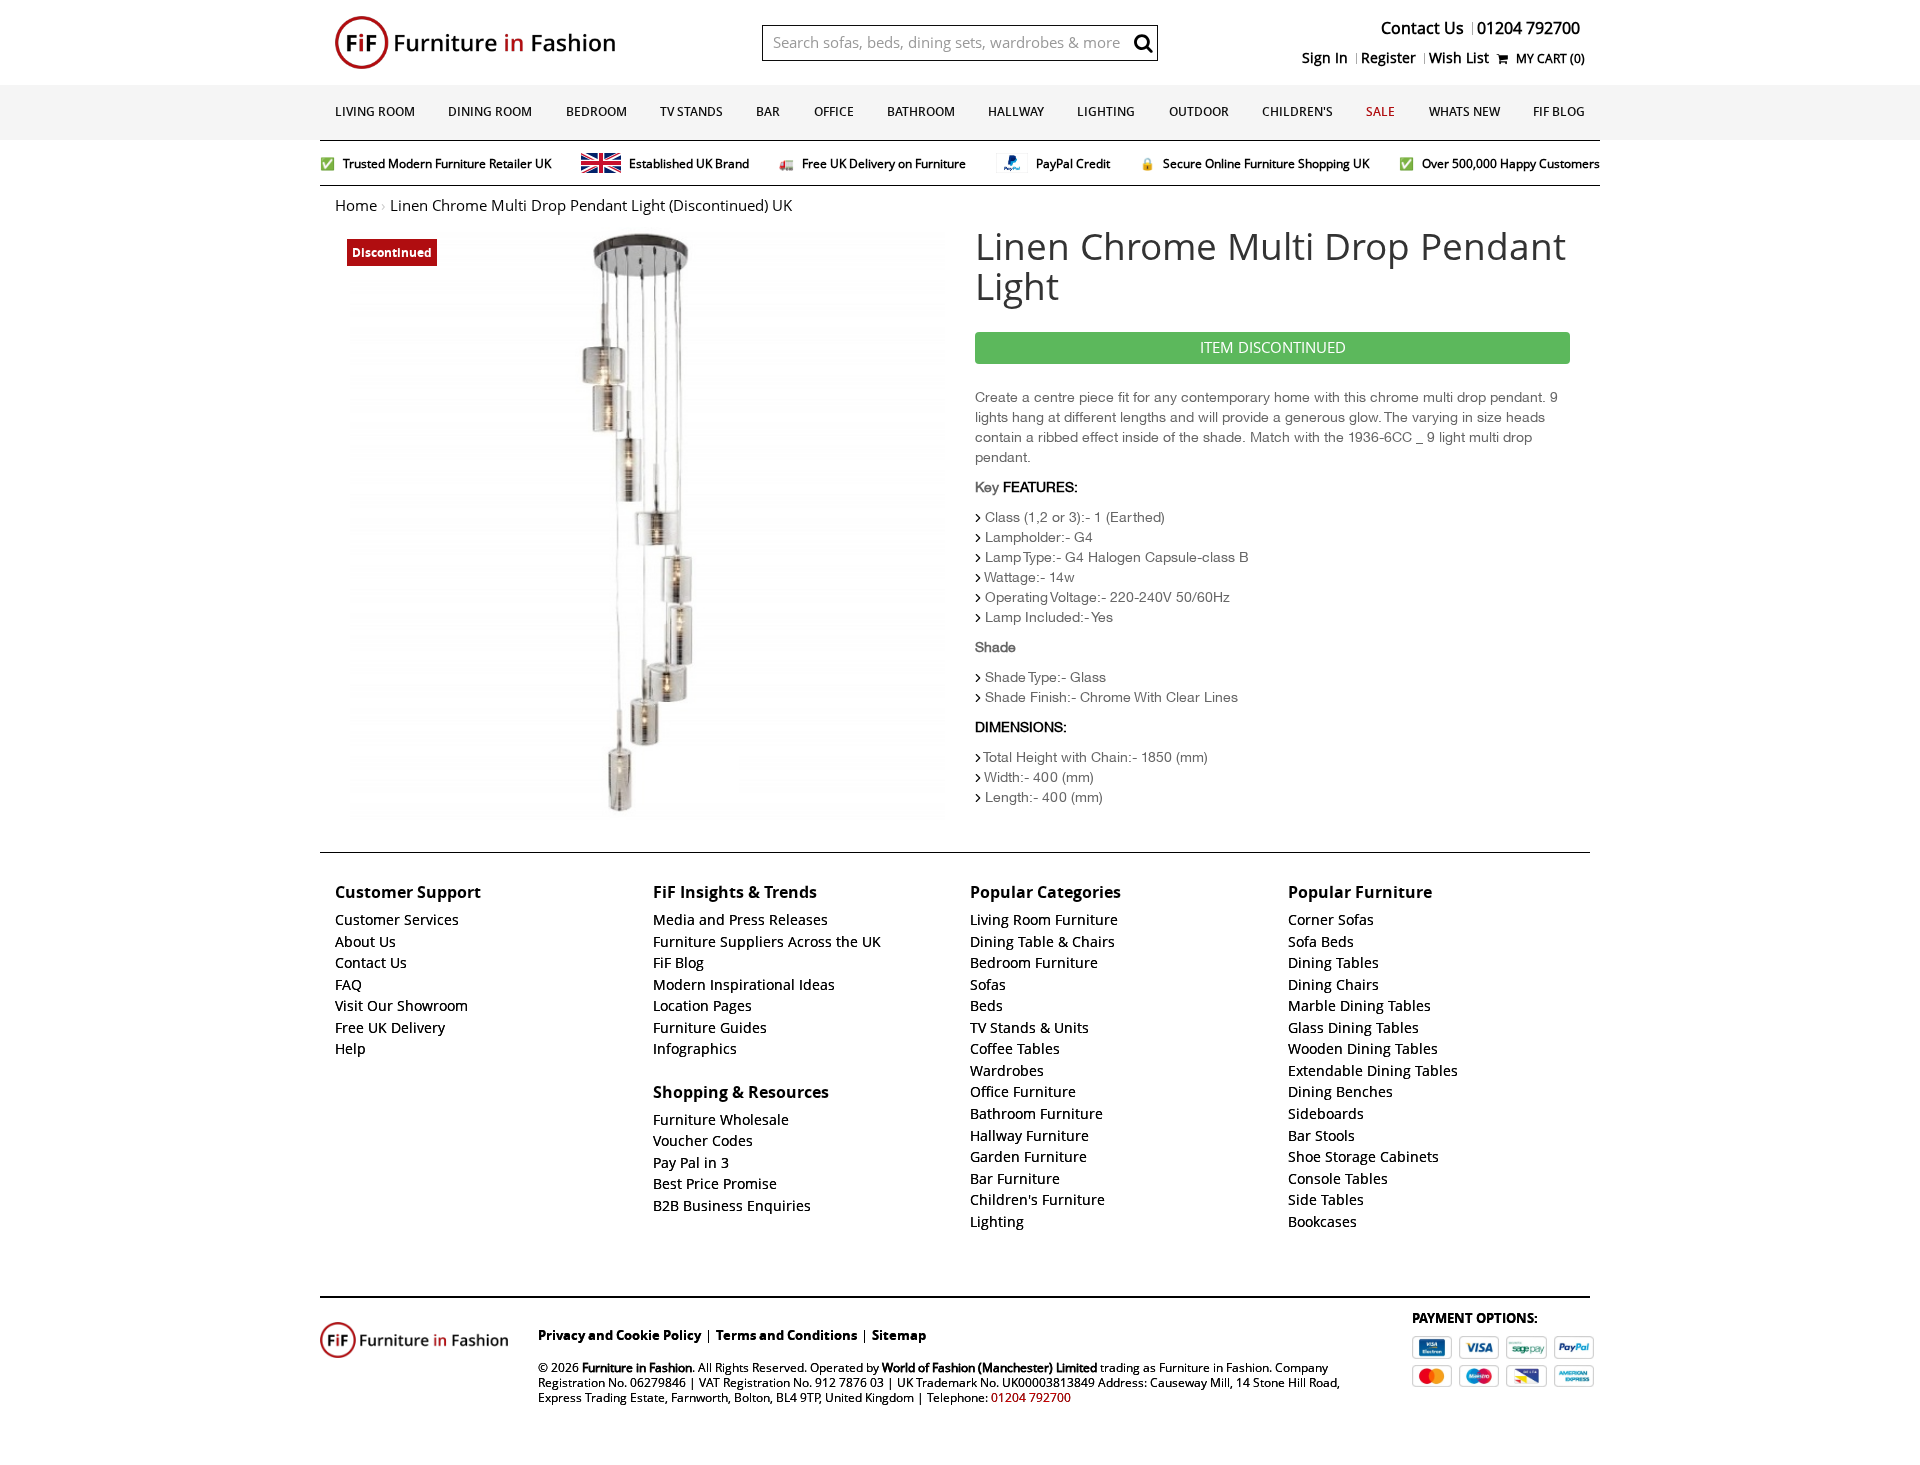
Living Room (375, 111)
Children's (1297, 111)
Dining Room (490, 111)
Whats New (1464, 111)
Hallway (1016, 111)
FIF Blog (1559, 111)
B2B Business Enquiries (732, 1206)
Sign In (1325, 58)
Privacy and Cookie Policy (619, 1335)
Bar (768, 111)
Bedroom (596, 111)
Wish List (1459, 58)
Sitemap (899, 1335)
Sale (1380, 111)
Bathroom (921, 111)
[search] (1143, 43)
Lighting (1106, 111)
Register (1388, 58)
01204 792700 (1031, 1397)
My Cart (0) (1549, 58)
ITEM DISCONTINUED (1273, 348)
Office (834, 111)
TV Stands (691, 111)
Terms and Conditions (786, 1335)
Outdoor (1199, 111)
